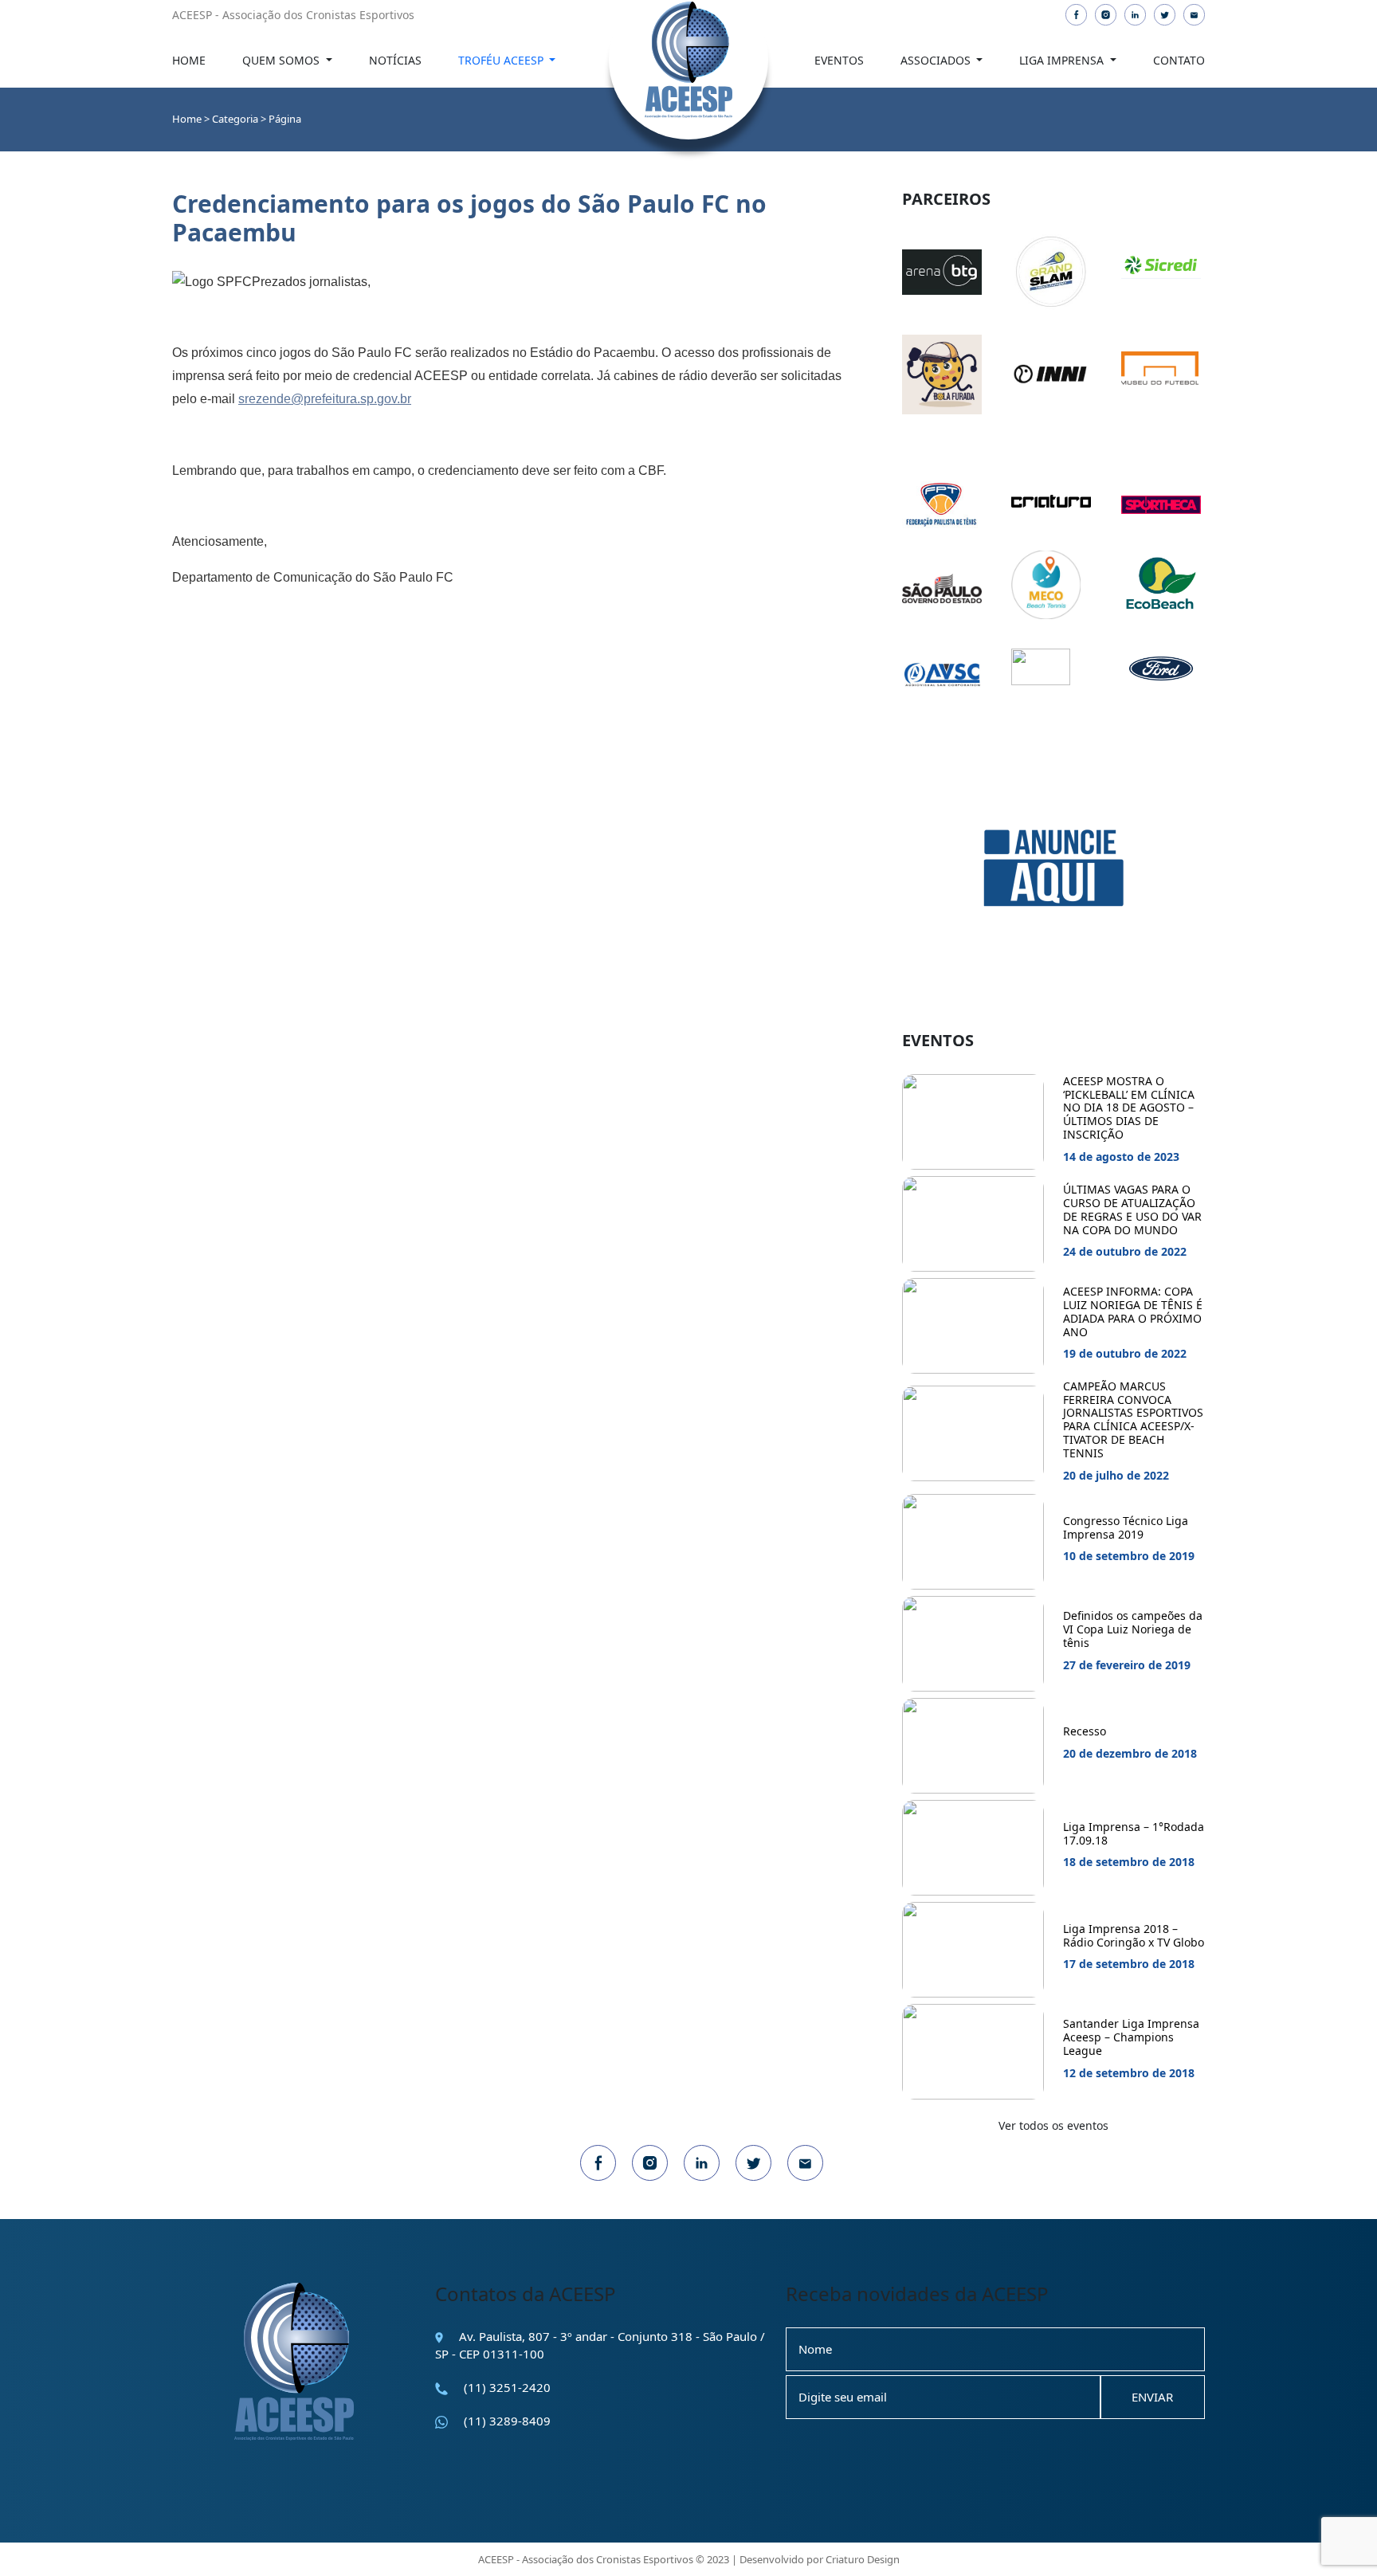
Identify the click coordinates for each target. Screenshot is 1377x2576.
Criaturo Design (863, 2559)
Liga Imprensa (1063, 60)
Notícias (395, 60)
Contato (1179, 60)
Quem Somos (282, 60)
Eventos (839, 60)
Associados (937, 60)
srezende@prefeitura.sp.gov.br (325, 399)
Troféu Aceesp (502, 60)
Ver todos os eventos (1053, 2125)
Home (189, 60)
